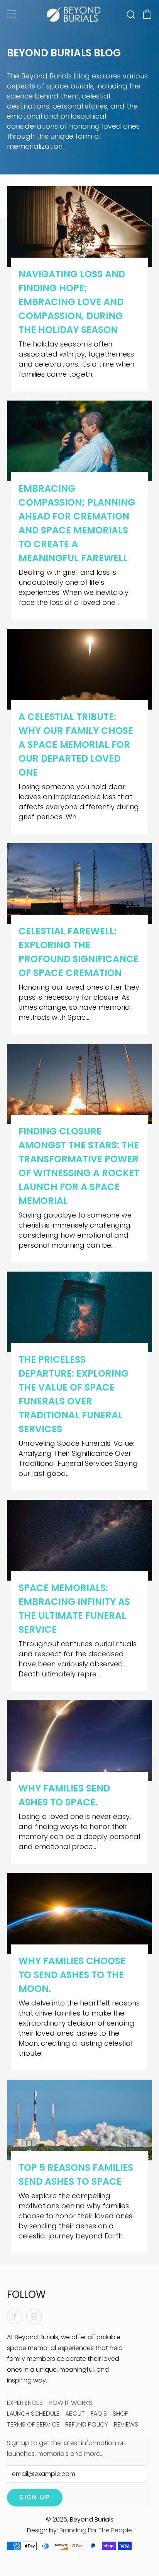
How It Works (70, 2403)
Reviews (126, 2424)
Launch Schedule (33, 2414)
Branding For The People (96, 2530)
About (75, 2414)
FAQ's (99, 2414)
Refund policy (87, 2424)
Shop (121, 2414)
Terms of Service (33, 2424)
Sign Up (35, 2497)
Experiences (25, 2403)
